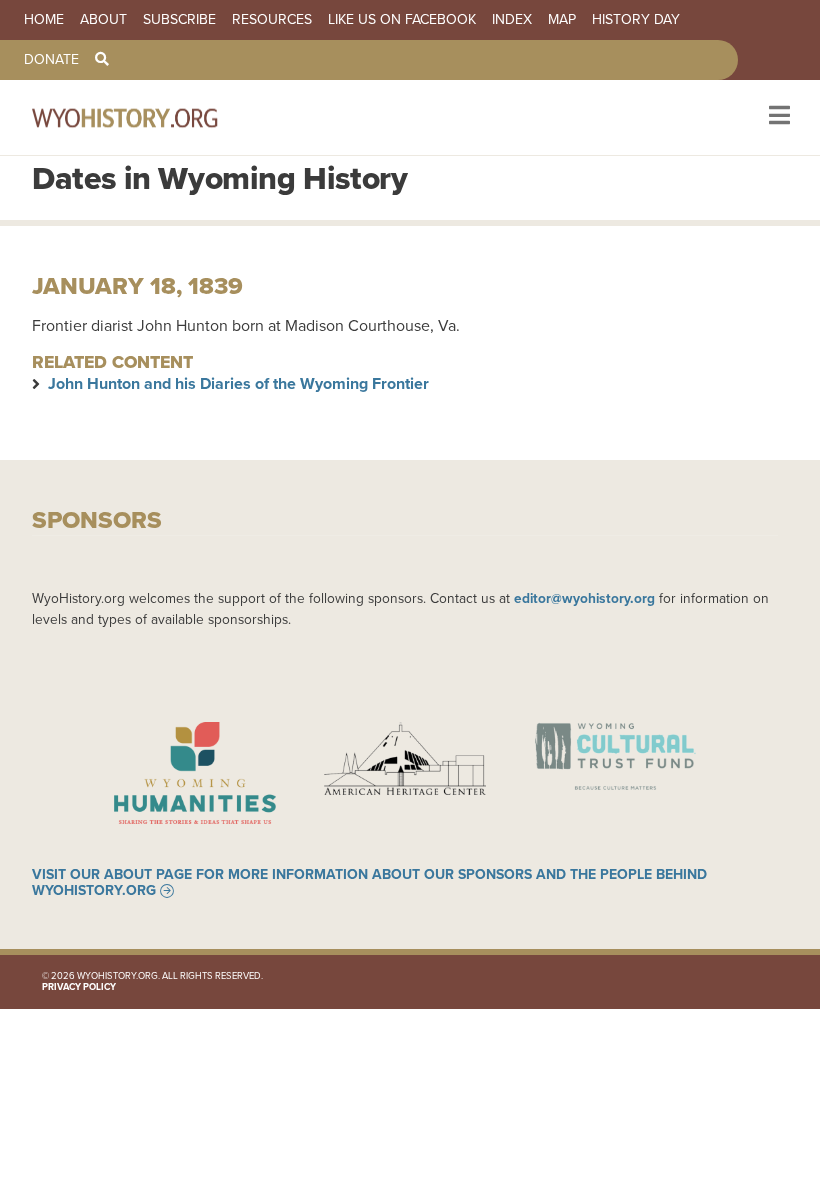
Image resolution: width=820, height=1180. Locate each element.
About (103, 20)
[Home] (152, 117)
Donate (51, 60)
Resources (272, 20)
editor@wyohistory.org (584, 598)
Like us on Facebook (402, 20)
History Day (636, 20)
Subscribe (179, 20)
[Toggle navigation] (777, 117)
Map (562, 20)
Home (44, 20)
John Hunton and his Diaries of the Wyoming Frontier (238, 383)
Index (512, 20)
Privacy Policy (79, 987)
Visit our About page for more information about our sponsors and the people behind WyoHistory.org (369, 883)
